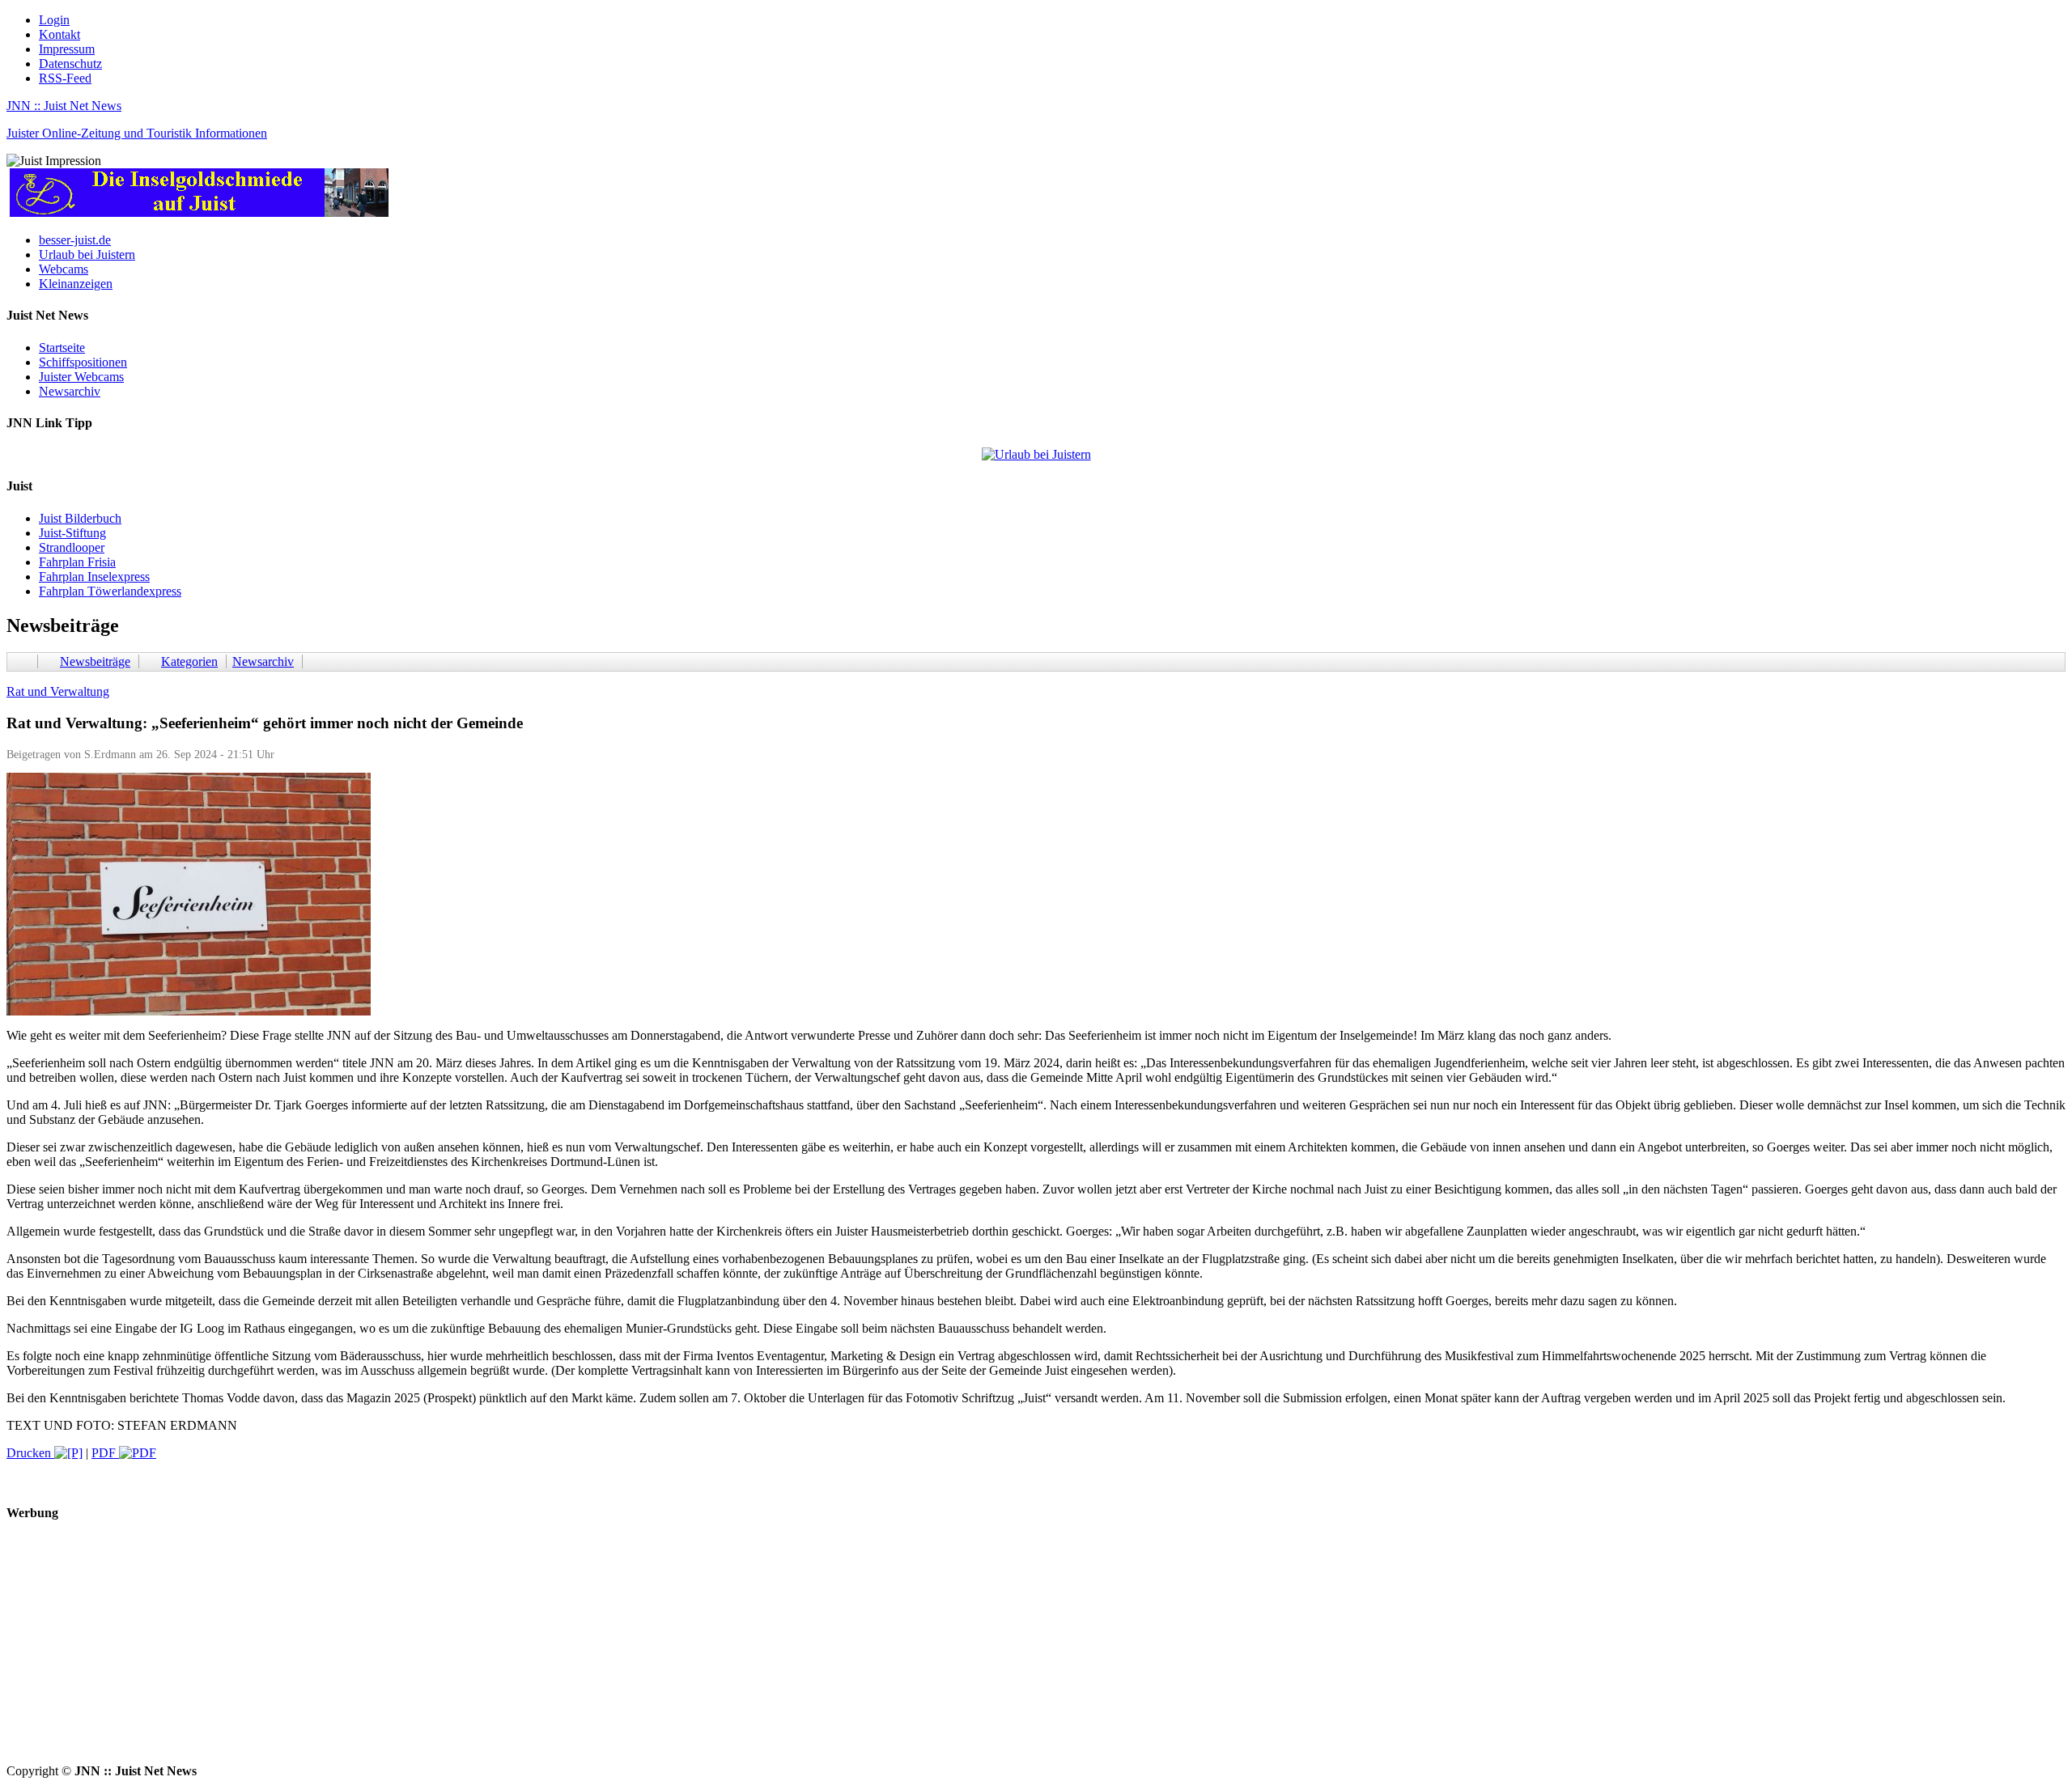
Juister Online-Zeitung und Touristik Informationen (137, 133)
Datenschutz (70, 64)
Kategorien (189, 661)
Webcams (64, 269)
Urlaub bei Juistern (87, 254)
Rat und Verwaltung (58, 691)
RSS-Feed (65, 78)
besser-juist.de (75, 240)
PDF (105, 1453)
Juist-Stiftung (72, 533)
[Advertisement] (492, 1651)
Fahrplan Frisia (77, 562)
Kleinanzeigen (76, 284)
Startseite (62, 348)
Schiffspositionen (83, 362)
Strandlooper (72, 547)
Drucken (30, 1453)
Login (54, 20)
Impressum (67, 49)
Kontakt (59, 34)
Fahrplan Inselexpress (94, 577)
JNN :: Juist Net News (64, 106)
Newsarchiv (70, 391)
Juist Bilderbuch (80, 518)
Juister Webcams (81, 377)
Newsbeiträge (95, 661)
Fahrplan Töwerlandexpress (110, 591)
